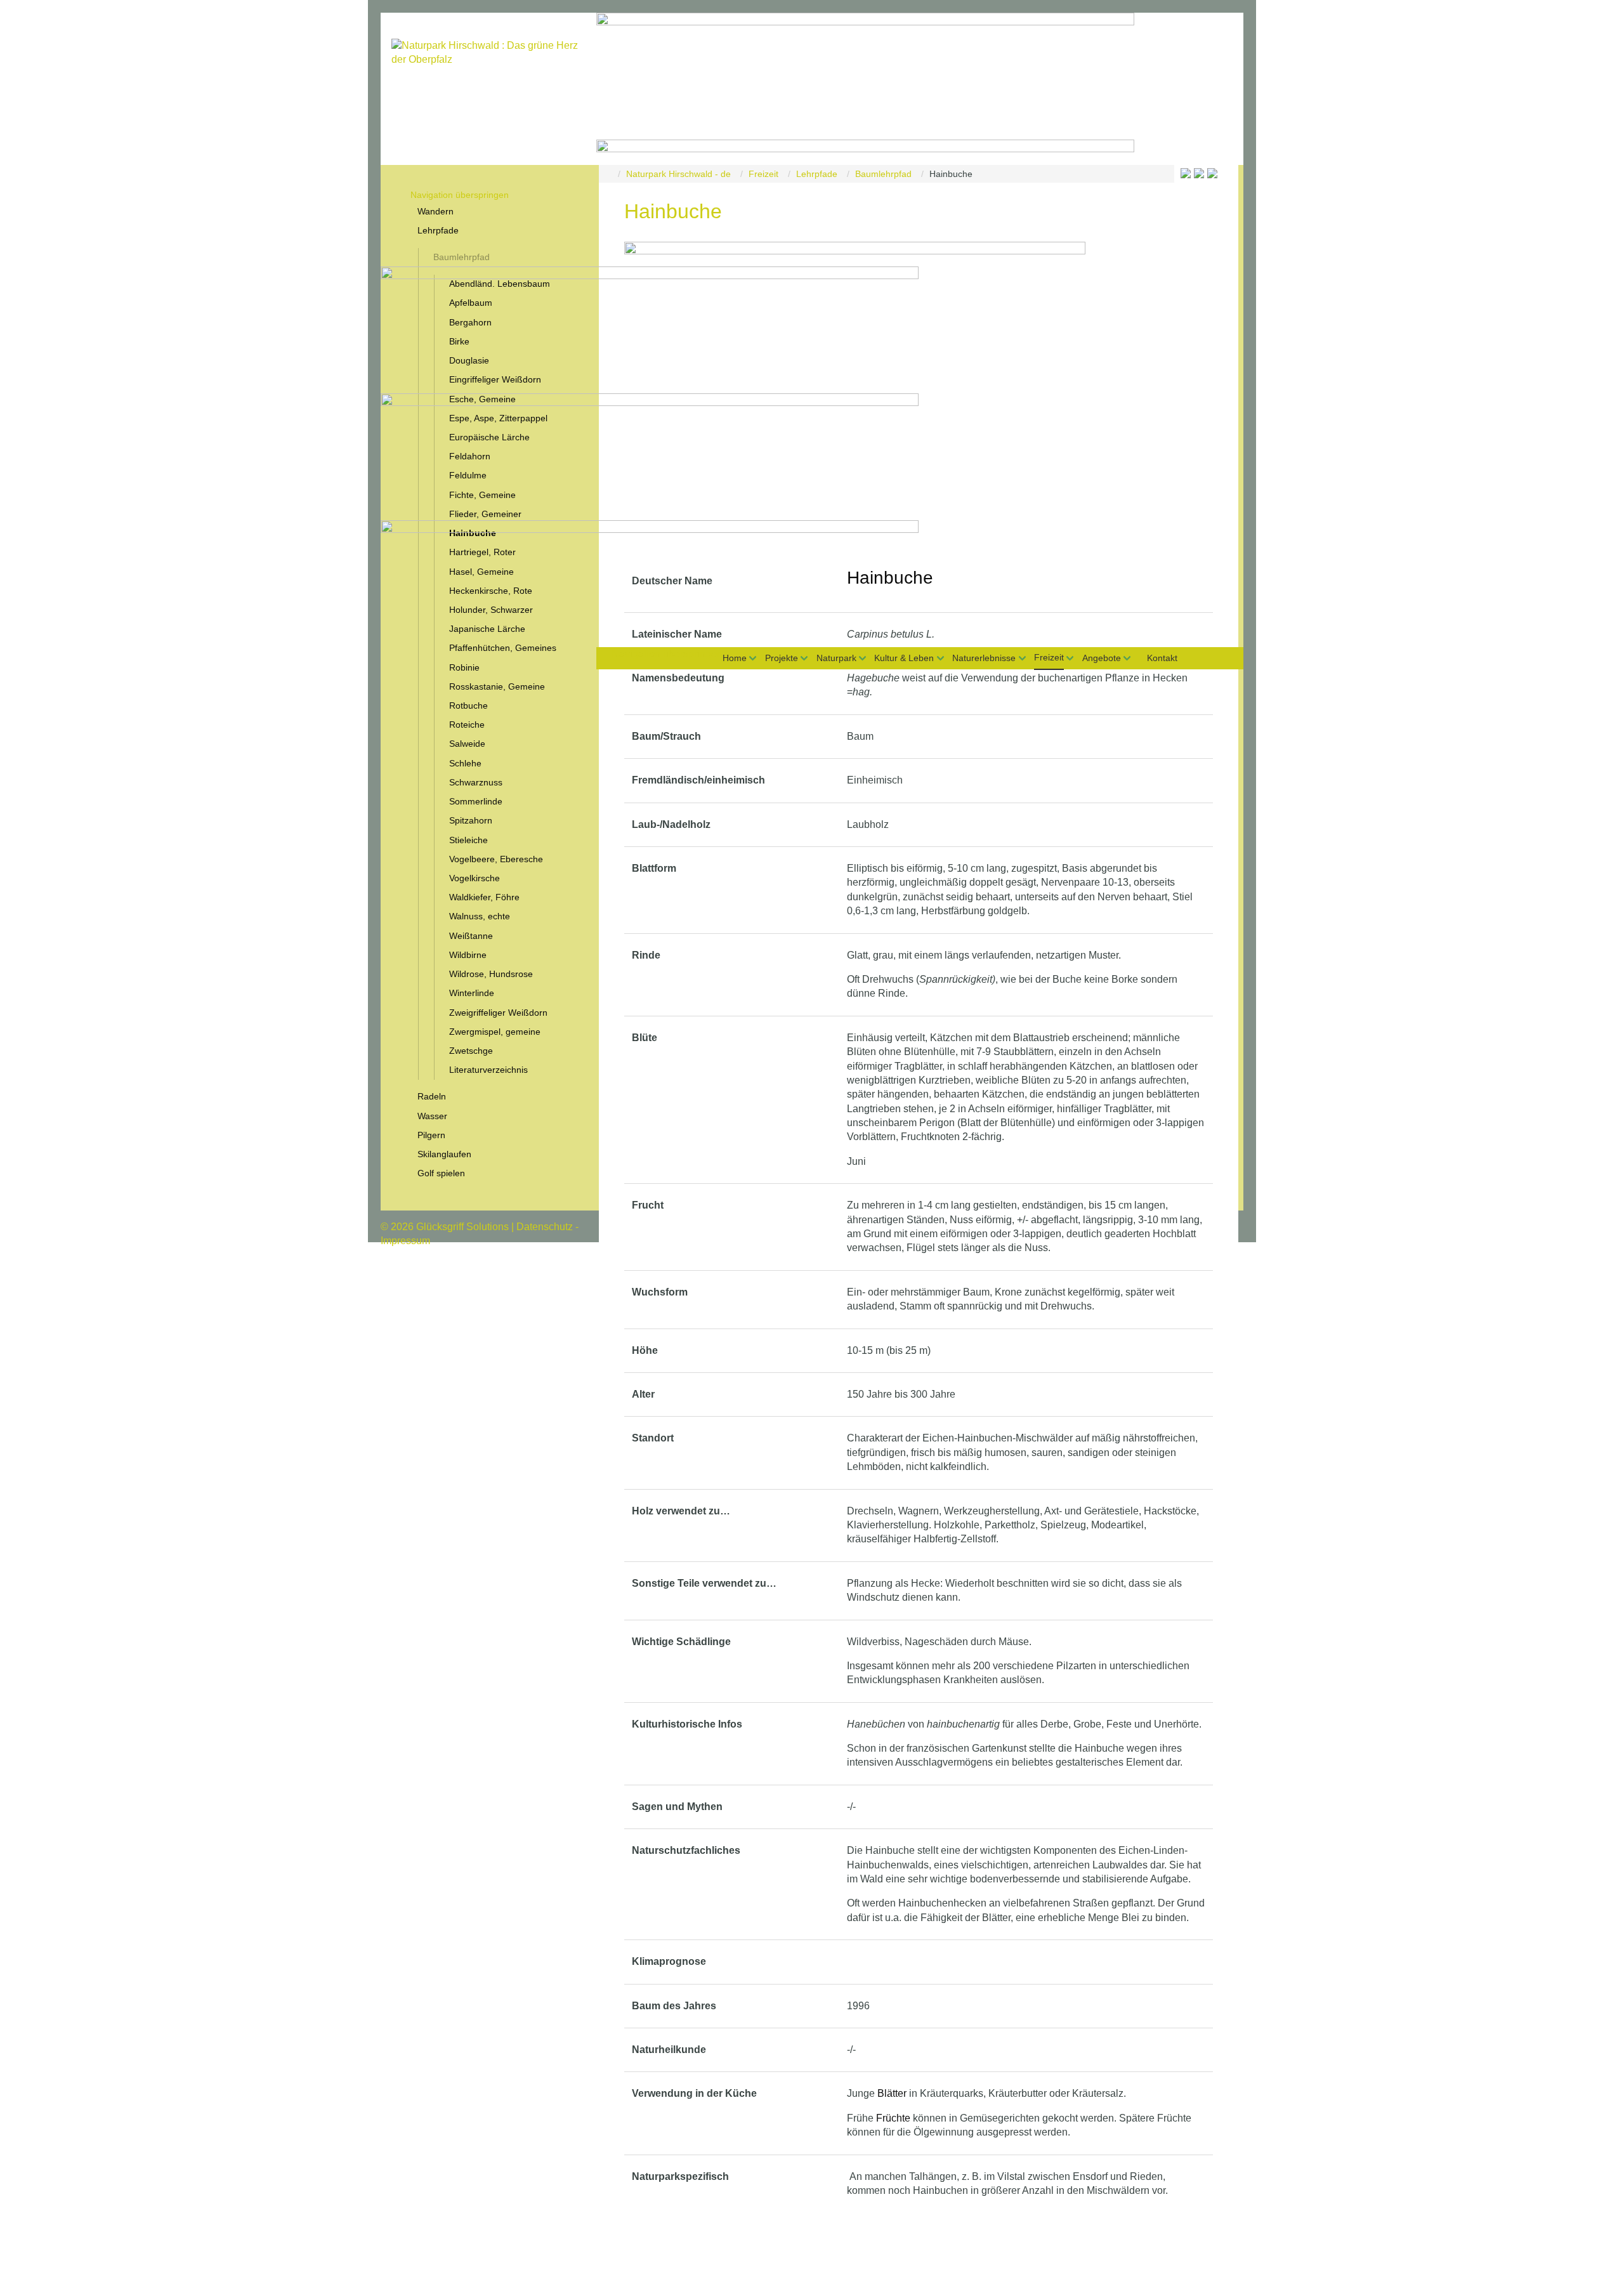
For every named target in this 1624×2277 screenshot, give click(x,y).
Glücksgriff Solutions (462, 1227)
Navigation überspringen (667, 654)
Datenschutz (545, 1227)
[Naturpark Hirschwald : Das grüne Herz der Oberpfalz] (488, 97)
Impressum (405, 1241)
